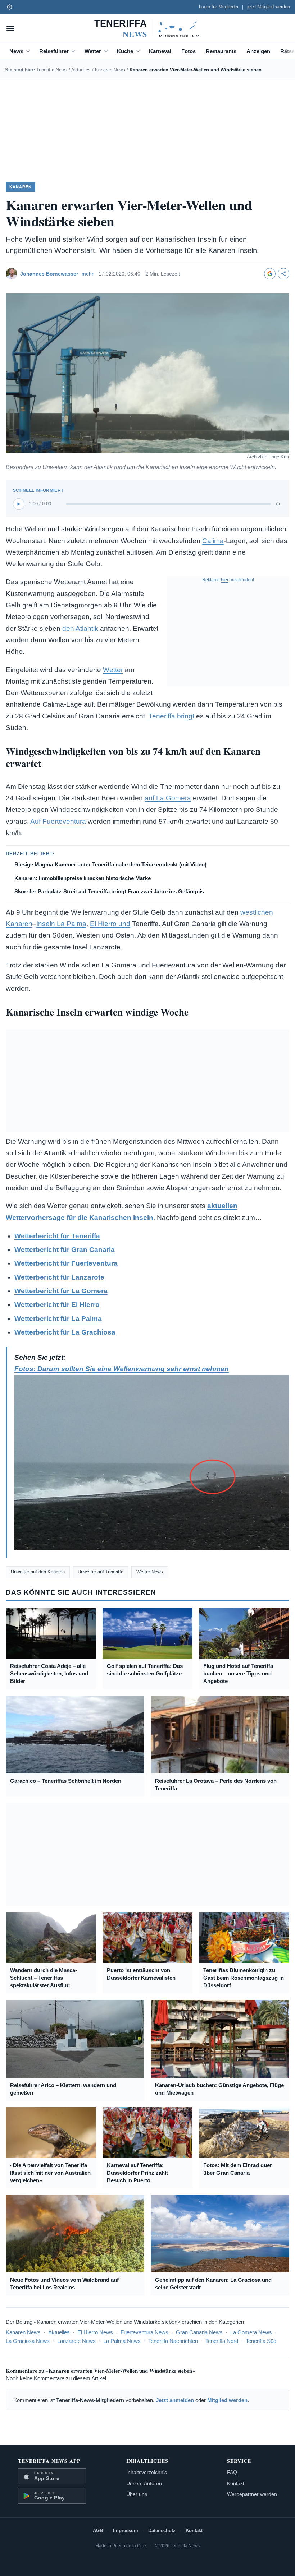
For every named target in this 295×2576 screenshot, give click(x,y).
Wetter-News (150, 1572)
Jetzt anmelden (175, 2400)
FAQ (232, 2472)
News (16, 51)
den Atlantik (80, 628)
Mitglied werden (227, 2400)
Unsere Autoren (144, 2483)
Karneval (160, 51)
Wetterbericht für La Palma (58, 1319)
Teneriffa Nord (222, 2341)
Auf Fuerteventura (58, 821)
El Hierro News (95, 2332)
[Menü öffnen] (10, 28)
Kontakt (236, 2483)
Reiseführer (54, 51)
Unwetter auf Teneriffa (101, 1572)
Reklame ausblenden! (228, 580)
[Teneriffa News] (147, 28)
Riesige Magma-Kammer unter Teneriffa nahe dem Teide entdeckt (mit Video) (110, 864)
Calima (213, 541)
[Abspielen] (19, 504)
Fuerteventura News (144, 2332)
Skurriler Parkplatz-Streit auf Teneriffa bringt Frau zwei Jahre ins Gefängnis (109, 891)
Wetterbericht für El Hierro (57, 1305)
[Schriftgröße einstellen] (9, 7)
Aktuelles (81, 70)
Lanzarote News (76, 2341)
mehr (88, 274)
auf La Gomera (168, 798)
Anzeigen (258, 51)
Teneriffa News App (49, 2461)
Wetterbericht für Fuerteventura (66, 1263)
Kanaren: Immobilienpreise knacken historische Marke (83, 878)
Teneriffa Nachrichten (173, 2341)
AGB (98, 2531)
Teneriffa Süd (261, 2341)
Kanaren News (110, 70)
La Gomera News (251, 2332)
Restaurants (221, 51)
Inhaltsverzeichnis (147, 2472)
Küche (125, 51)
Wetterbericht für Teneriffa (57, 1236)
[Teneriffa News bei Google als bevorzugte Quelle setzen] (270, 274)
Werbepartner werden (252, 2494)
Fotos (189, 51)
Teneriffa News (52, 70)
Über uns (137, 2494)
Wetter (93, 51)
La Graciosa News (28, 2341)
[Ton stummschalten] (278, 504)
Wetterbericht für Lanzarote (59, 1277)
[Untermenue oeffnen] (29, 51)
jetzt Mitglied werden (269, 7)
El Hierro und (110, 924)
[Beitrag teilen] (283, 274)
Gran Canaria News (199, 2332)
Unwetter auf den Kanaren (38, 1572)
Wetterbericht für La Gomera (61, 1291)
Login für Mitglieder (219, 7)
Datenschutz (162, 2531)
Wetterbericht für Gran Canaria (65, 1250)
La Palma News (122, 2341)
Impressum (126, 2531)
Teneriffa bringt (171, 716)
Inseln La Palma (61, 924)
